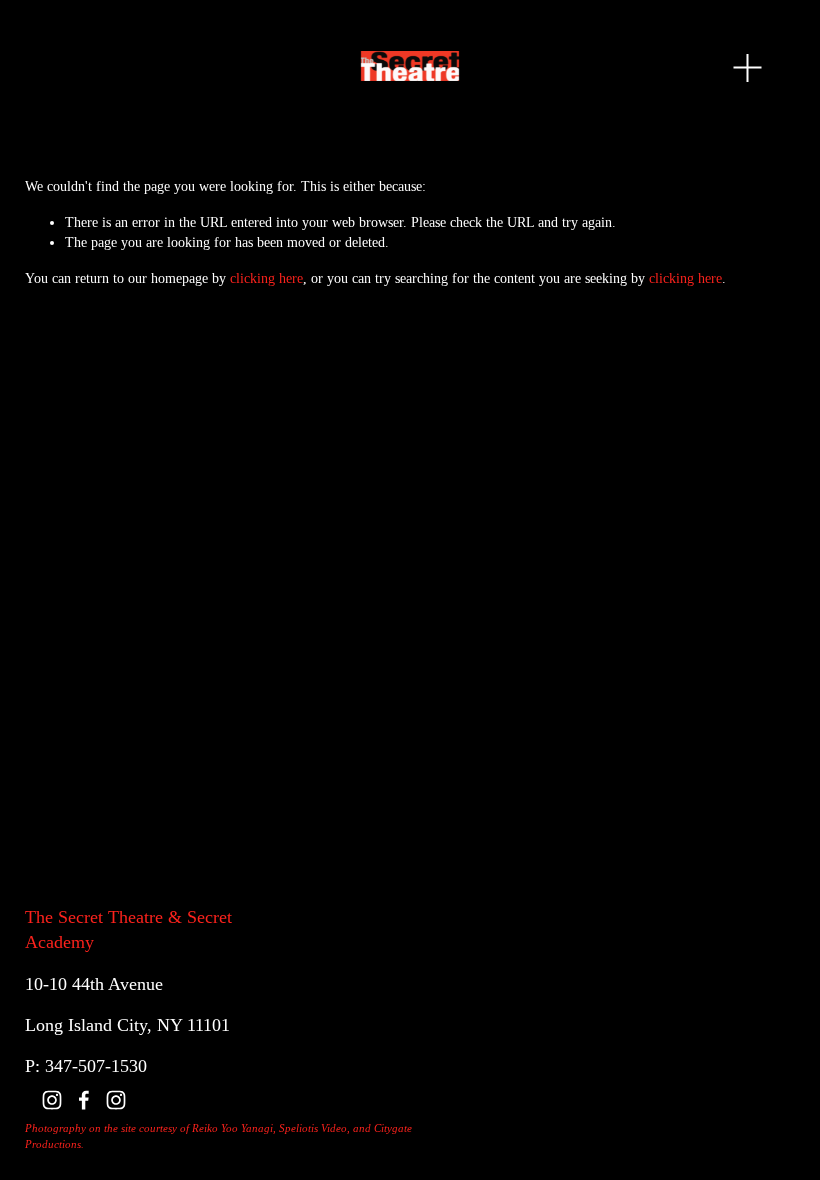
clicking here (266, 278)
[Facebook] (84, 1100)
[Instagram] (52, 1100)
